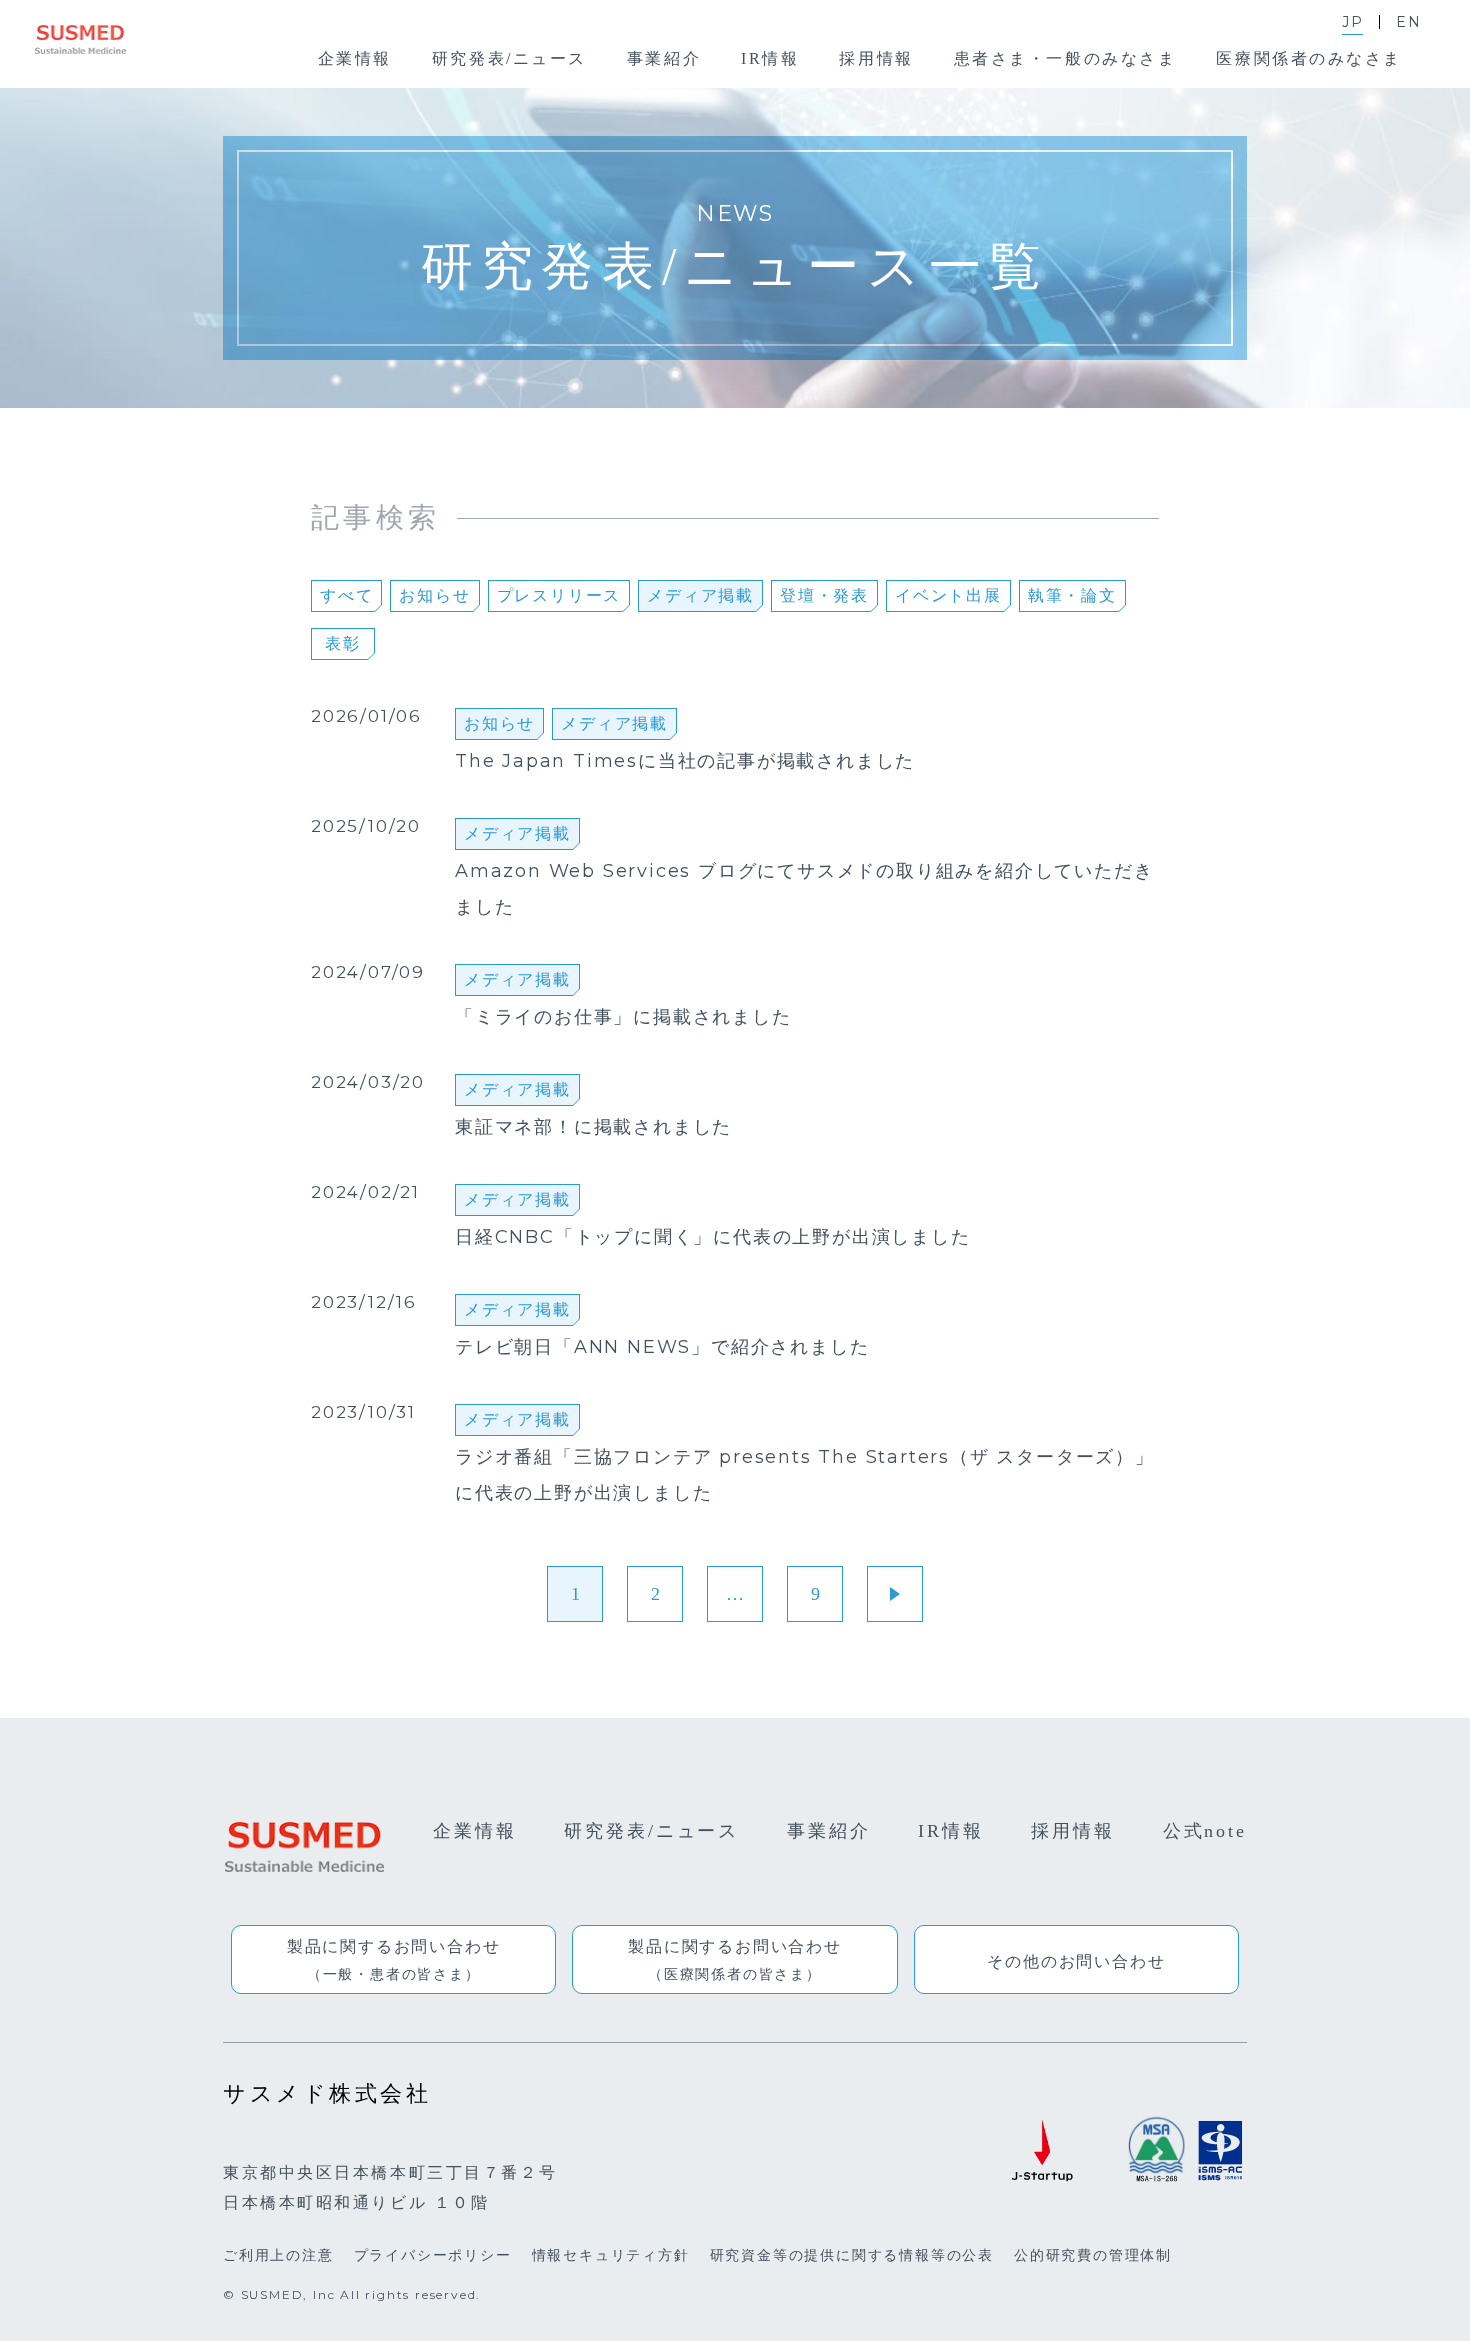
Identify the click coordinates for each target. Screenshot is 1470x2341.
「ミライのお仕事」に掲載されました (623, 1018)
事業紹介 (829, 1831)
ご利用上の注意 (278, 2255)
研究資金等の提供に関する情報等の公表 (852, 2255)
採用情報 (1073, 1831)
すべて (346, 595)
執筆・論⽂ (1072, 595)
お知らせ (434, 595)
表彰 (343, 643)
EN (1409, 22)
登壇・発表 (824, 595)
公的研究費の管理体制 (1093, 2255)
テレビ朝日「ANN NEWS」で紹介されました (662, 1348)
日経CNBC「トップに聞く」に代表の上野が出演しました (713, 1238)
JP (1353, 22)
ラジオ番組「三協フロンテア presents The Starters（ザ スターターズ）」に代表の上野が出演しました (805, 1476)
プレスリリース (559, 595)
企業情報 (475, 1831)
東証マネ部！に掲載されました (593, 1128)
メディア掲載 (700, 595)
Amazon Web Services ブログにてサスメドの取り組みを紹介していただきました (804, 890)
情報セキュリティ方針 (611, 2255)
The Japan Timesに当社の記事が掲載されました (685, 762)
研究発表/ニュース (651, 1831)
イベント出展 (948, 595)
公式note (1205, 1831)
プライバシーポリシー (433, 2255)
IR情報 (951, 1831)
